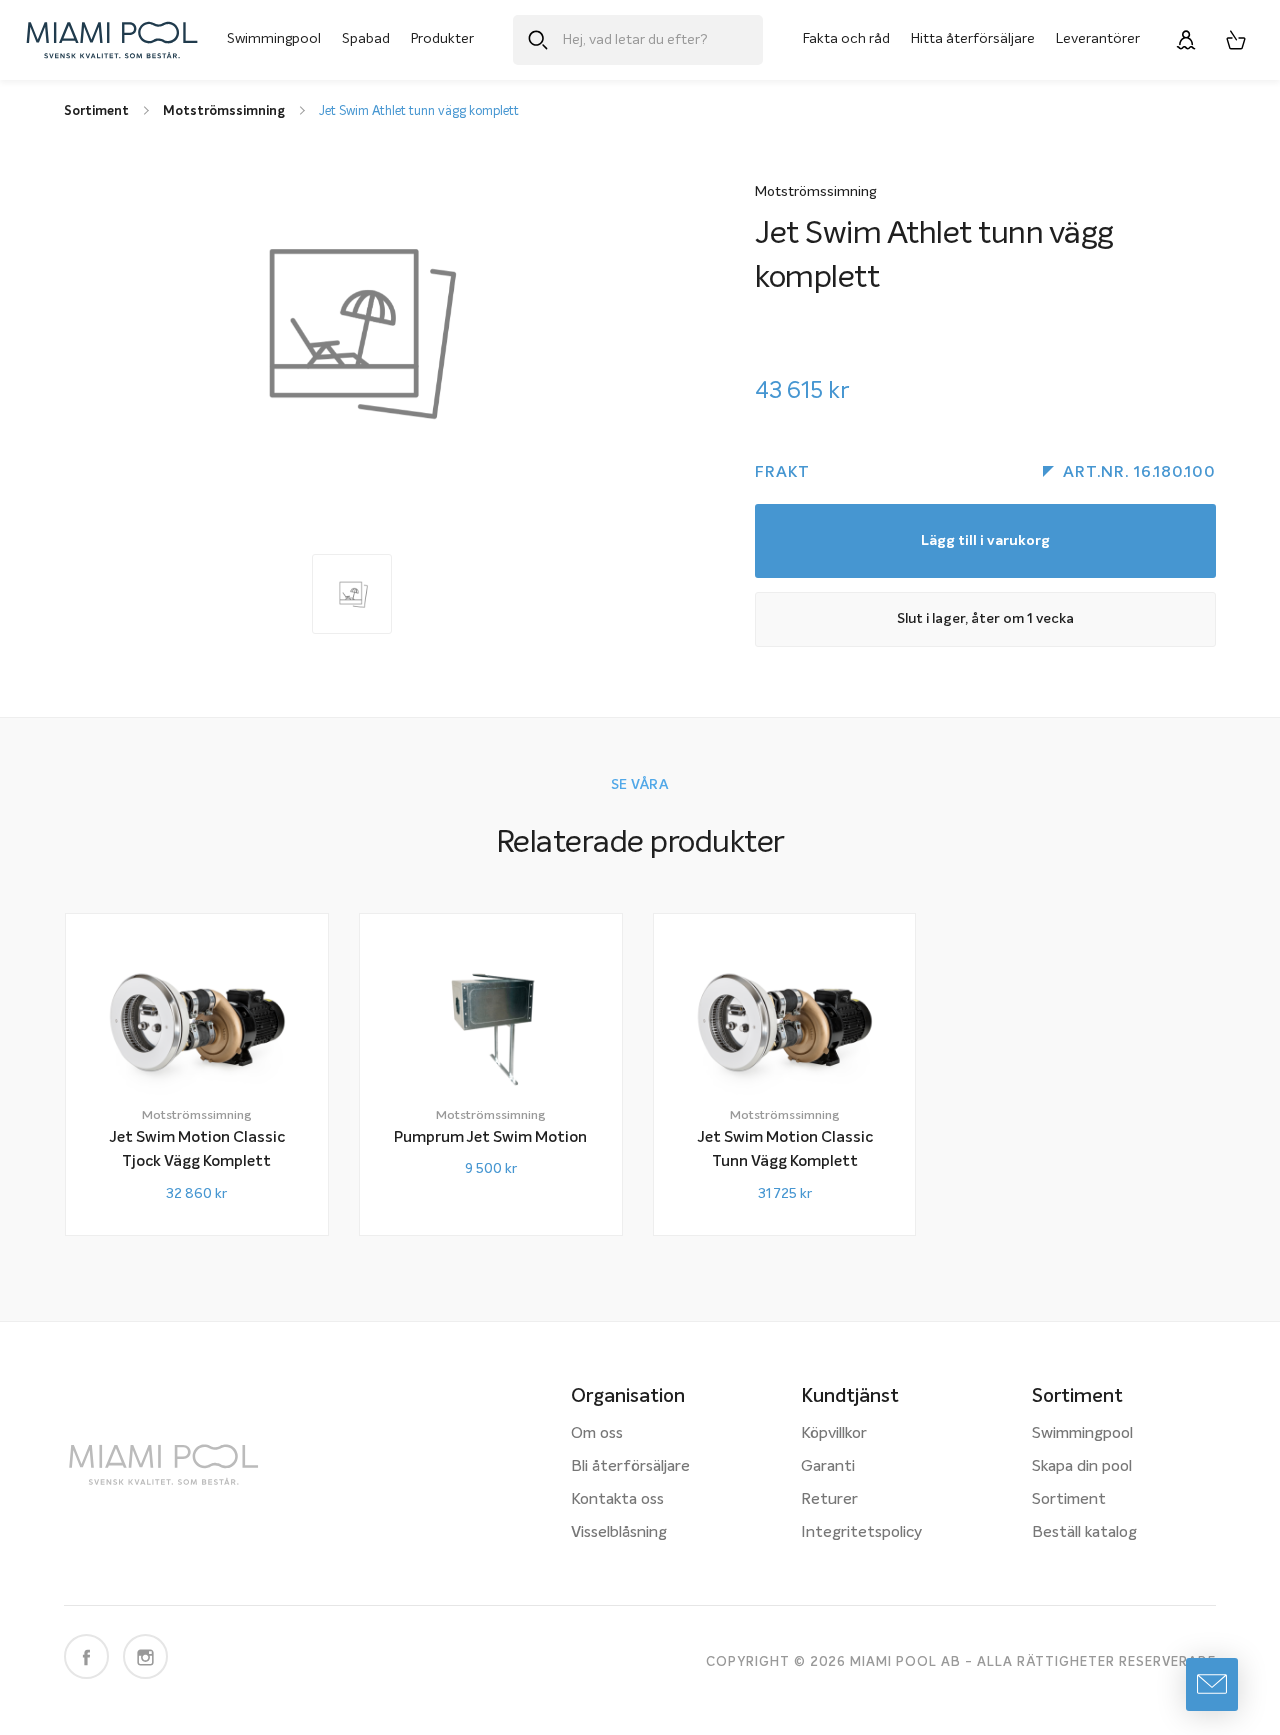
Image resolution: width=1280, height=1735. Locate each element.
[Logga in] (1186, 40)
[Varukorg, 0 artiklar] (1236, 40)
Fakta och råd (846, 39)
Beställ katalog (1084, 1533)
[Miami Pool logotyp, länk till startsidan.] (112, 40)
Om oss (597, 1434)
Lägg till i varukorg (985, 541)
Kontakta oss (617, 1500)
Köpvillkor (834, 1434)
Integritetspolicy (861, 1533)
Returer (829, 1500)
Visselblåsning (619, 1533)
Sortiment (1069, 1500)
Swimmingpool (274, 39)
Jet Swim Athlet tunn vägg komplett (419, 111)
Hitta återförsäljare (973, 39)
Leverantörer (1098, 39)
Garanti (828, 1467)
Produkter (442, 39)
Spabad (366, 39)
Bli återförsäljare (630, 1467)
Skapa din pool (1082, 1467)
